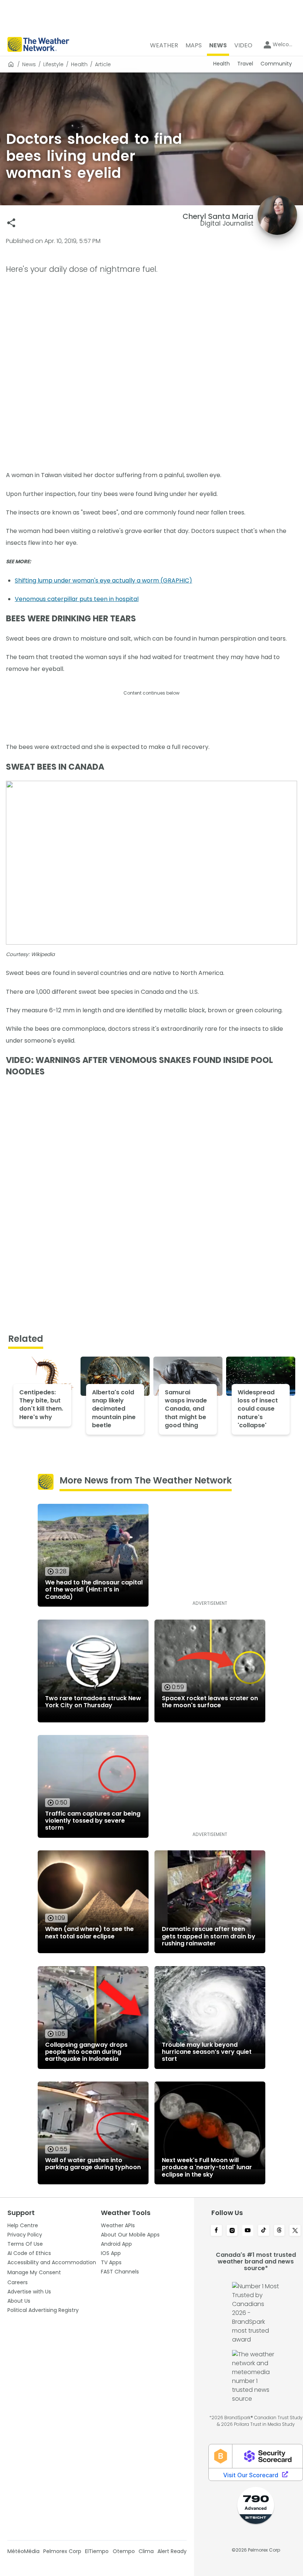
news (29, 64)
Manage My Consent (34, 2272)
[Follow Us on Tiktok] (264, 2231)
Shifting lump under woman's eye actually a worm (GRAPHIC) (103, 580)
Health (79, 64)
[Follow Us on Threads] (280, 2231)
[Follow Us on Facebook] (216, 2231)
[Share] (11, 223)
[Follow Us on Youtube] (248, 2231)
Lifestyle (53, 64)
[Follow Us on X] (295, 2231)
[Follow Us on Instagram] (232, 2231)
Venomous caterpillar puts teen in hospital (77, 599)
